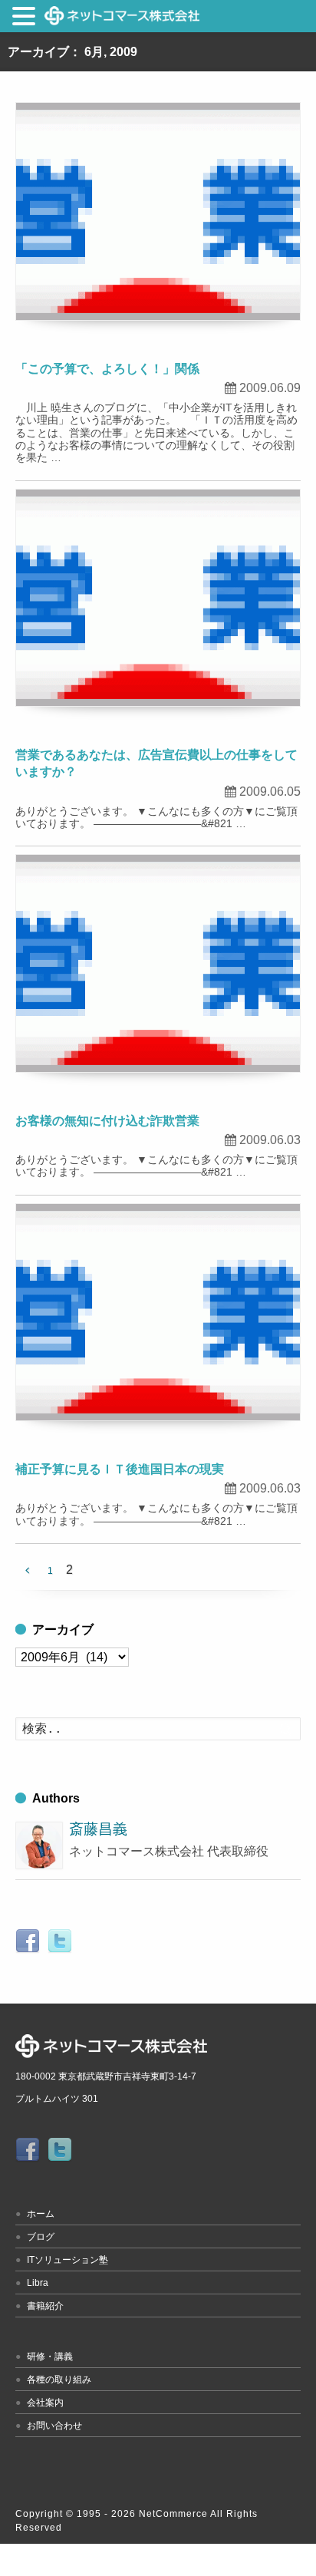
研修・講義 (50, 2357)
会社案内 (45, 2403)
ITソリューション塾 (67, 2260)
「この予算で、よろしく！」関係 (107, 369)
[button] (26, 19)
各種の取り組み (59, 2380)
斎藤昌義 (98, 1829)
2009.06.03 (270, 1140)
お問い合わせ (54, 2426)
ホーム (41, 2214)
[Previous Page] (27, 1571)
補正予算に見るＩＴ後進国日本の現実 (120, 1469)
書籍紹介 (45, 2306)
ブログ (41, 2237)
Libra (38, 2283)
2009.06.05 (270, 792)
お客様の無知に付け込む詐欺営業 (107, 1121)
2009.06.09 (270, 388)
